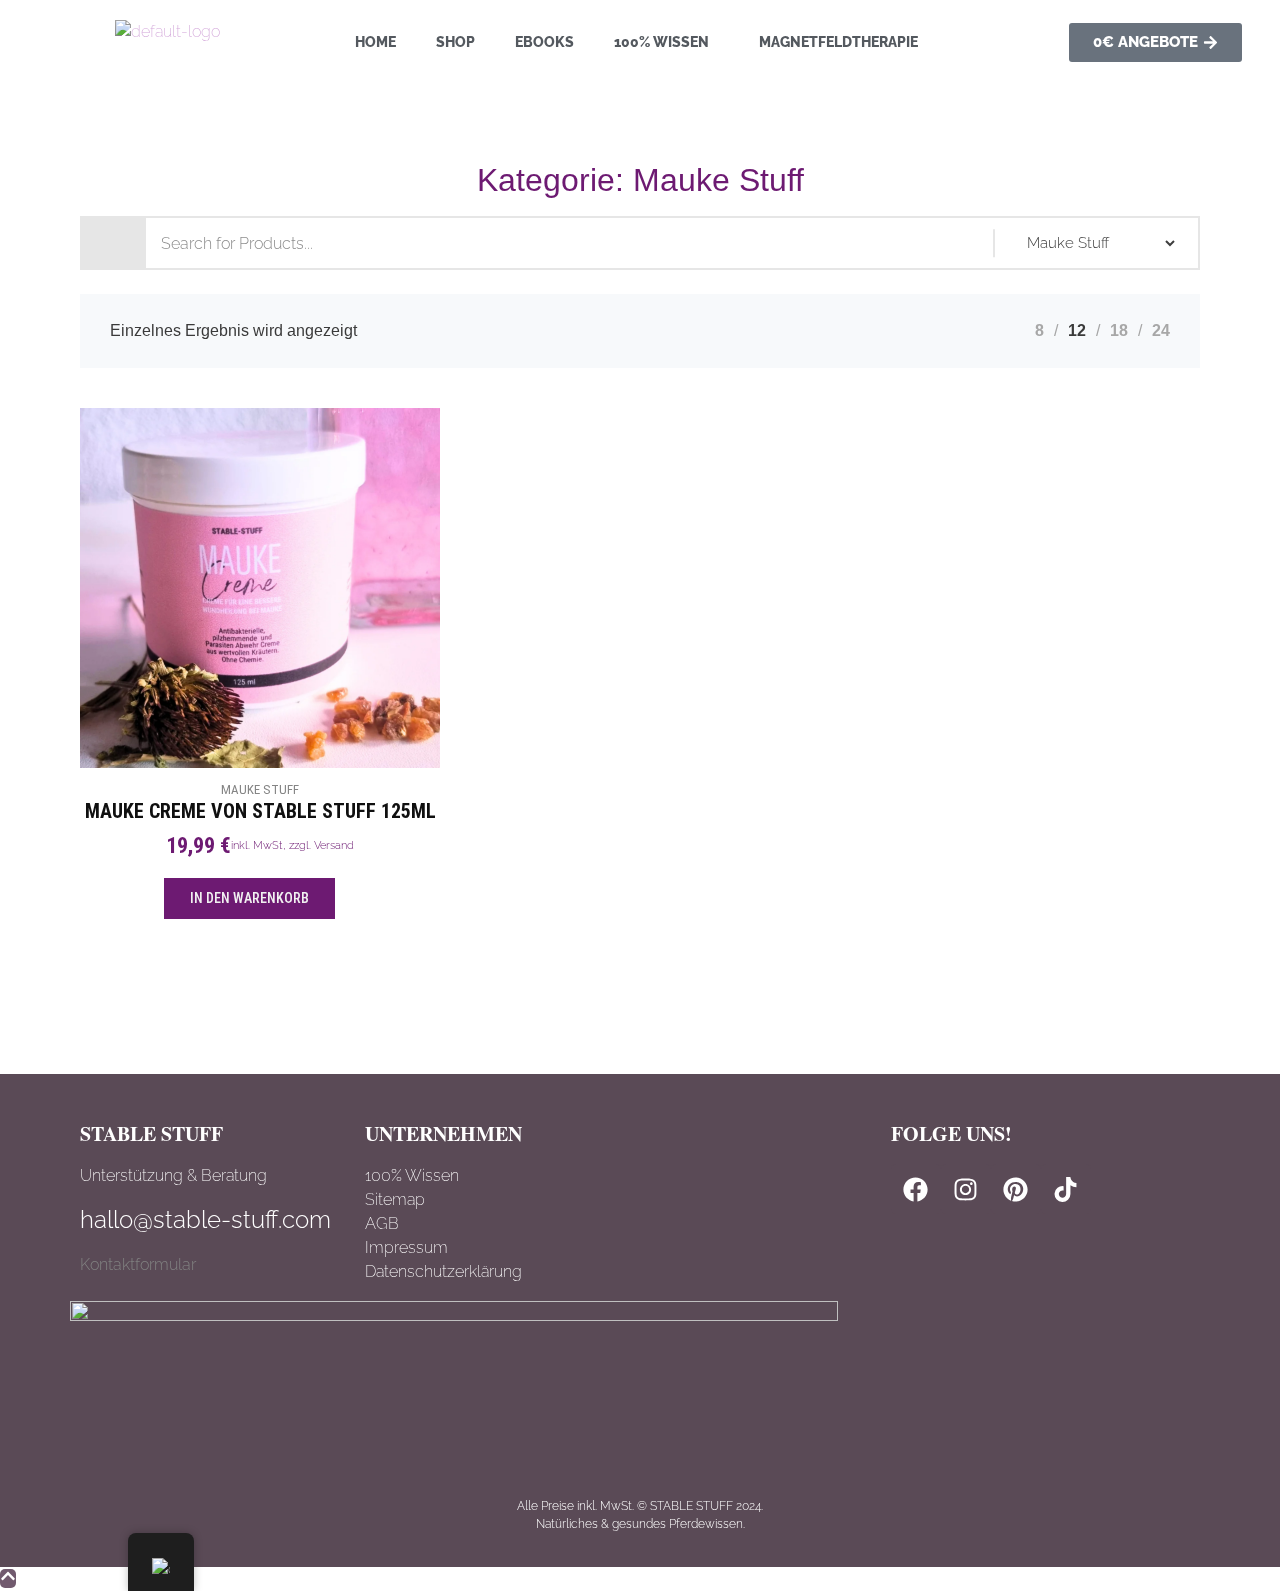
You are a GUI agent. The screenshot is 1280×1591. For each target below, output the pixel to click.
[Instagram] (966, 1189)
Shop (455, 42)
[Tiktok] (1066, 1189)
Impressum (406, 1247)
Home (375, 42)
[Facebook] (916, 1189)
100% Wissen (661, 42)
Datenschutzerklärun (438, 1271)
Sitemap (395, 1199)
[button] (666, 42)
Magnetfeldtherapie (838, 42)
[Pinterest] (1016, 1189)
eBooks (544, 42)
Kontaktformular (138, 1264)
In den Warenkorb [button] (249, 898)
